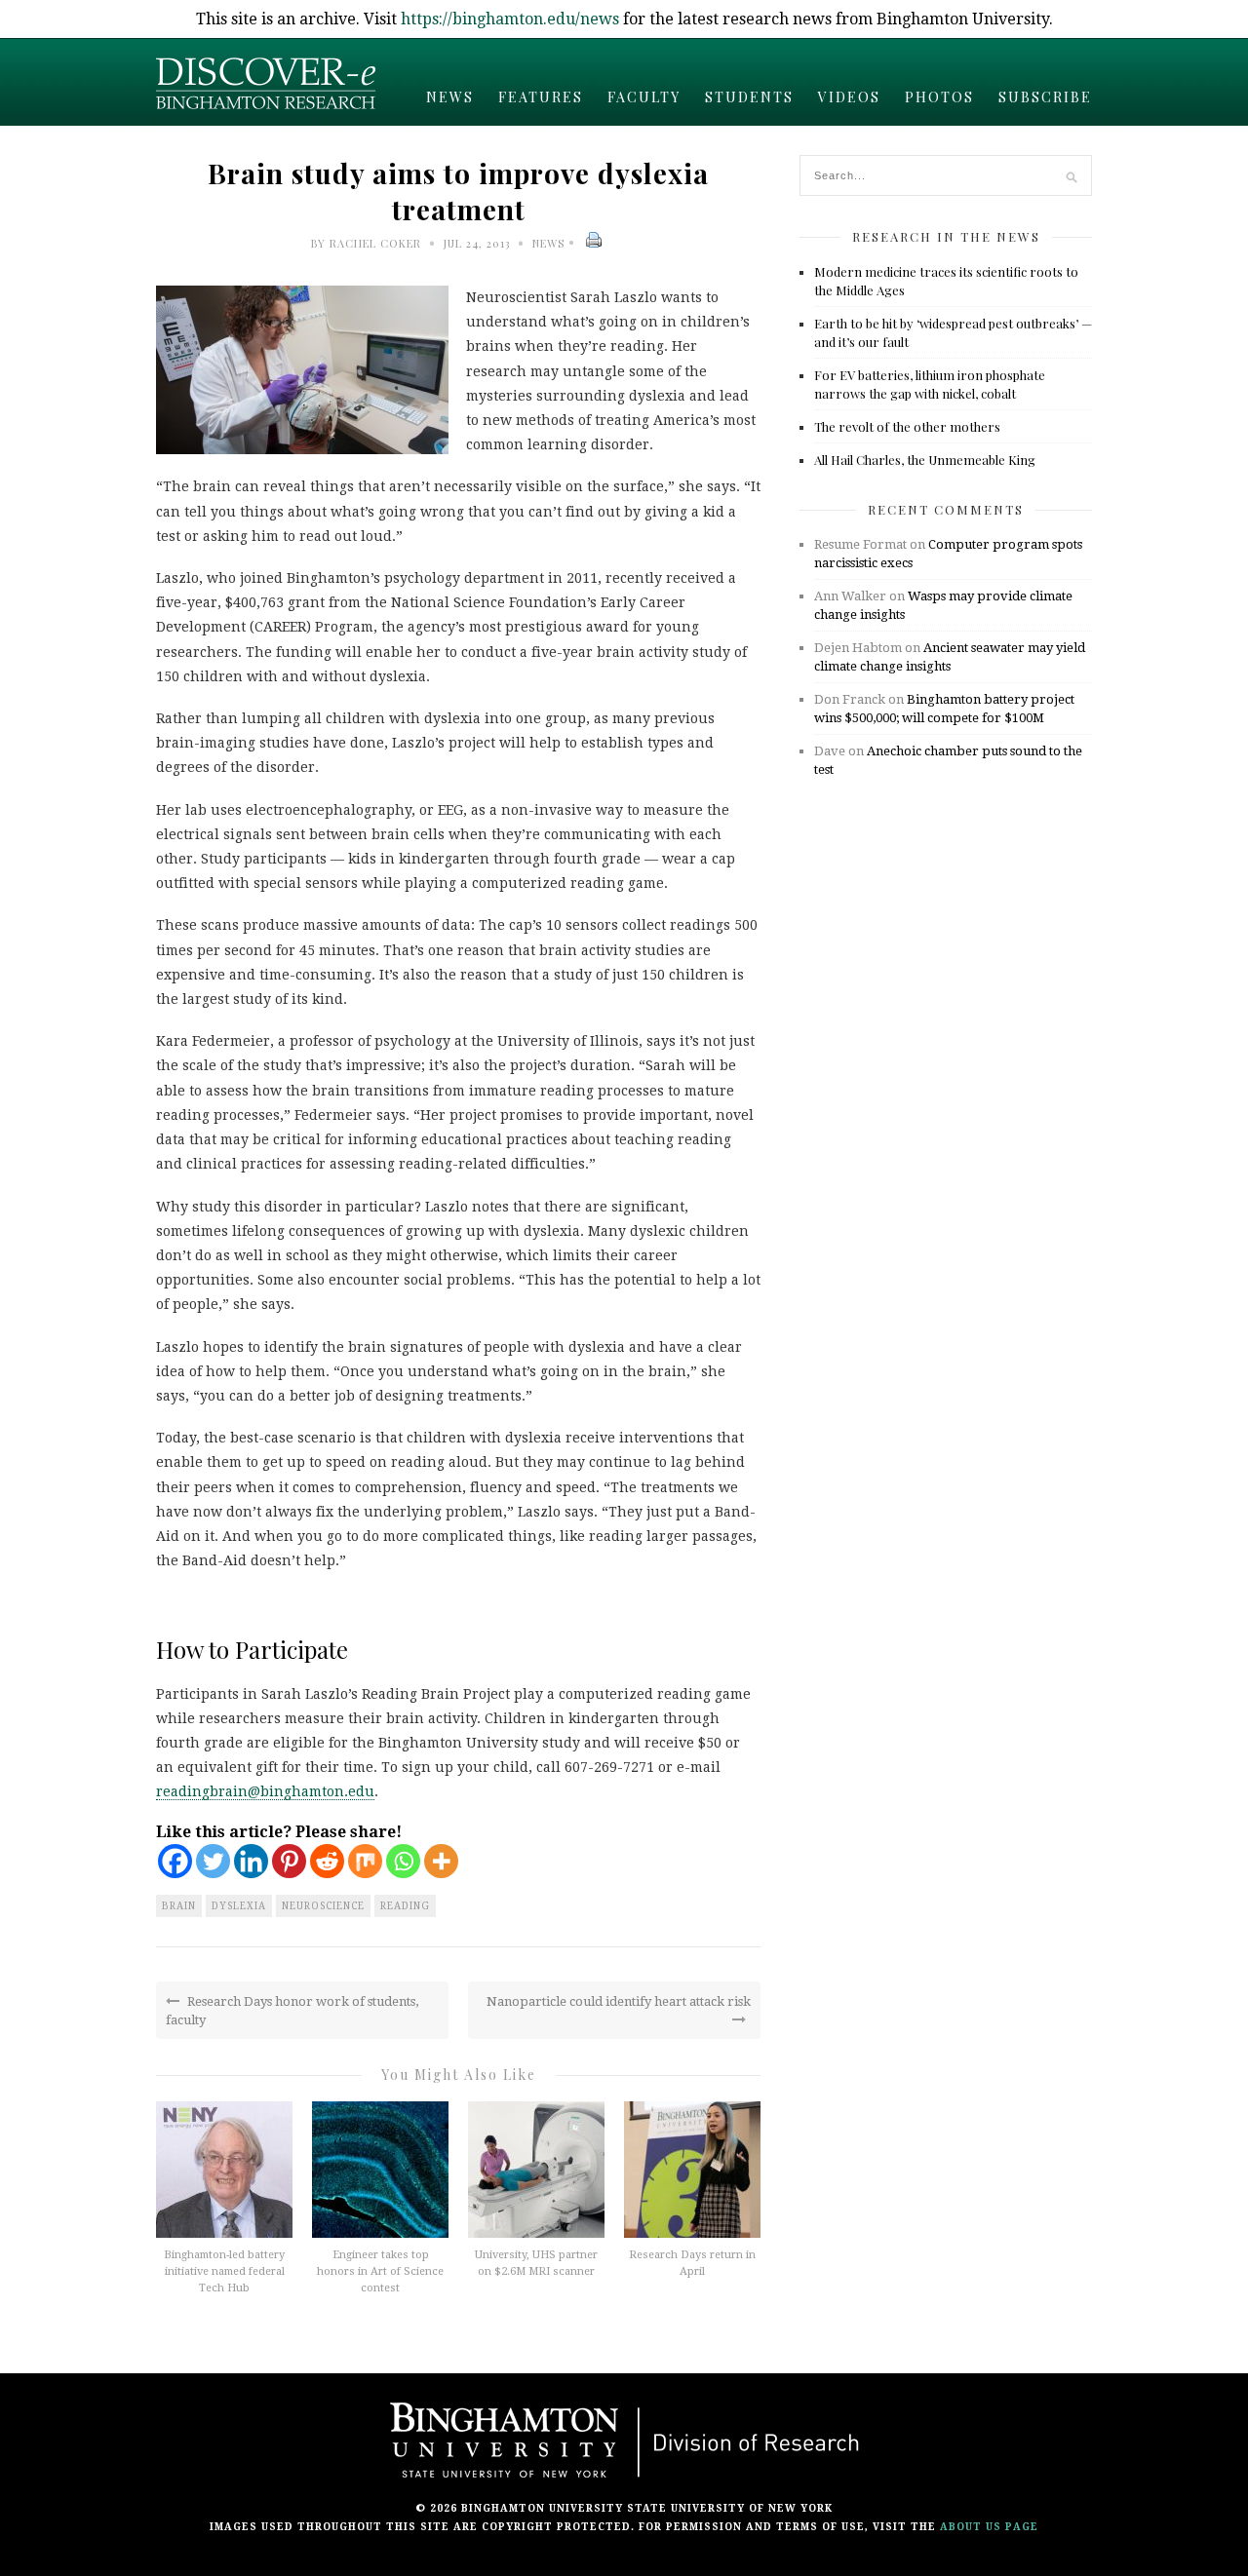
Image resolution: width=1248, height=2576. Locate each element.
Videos (849, 97)
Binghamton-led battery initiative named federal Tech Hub (224, 2271)
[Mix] (365, 1861)
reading (405, 1906)
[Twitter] (213, 1861)
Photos (939, 97)
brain (179, 1906)
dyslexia (239, 1906)
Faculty (644, 97)
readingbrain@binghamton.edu (265, 1791)
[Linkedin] (251, 1861)
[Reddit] (327, 1861)
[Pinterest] (289, 1861)
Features (541, 97)
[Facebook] (175, 1861)
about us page (989, 2527)
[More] (441, 1861)
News (450, 97)
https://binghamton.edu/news (510, 19)
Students (749, 97)
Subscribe (1045, 97)
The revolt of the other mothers (907, 426)
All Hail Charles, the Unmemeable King (925, 460)
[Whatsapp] (403, 1861)
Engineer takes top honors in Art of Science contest (380, 2271)
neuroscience (323, 1906)
